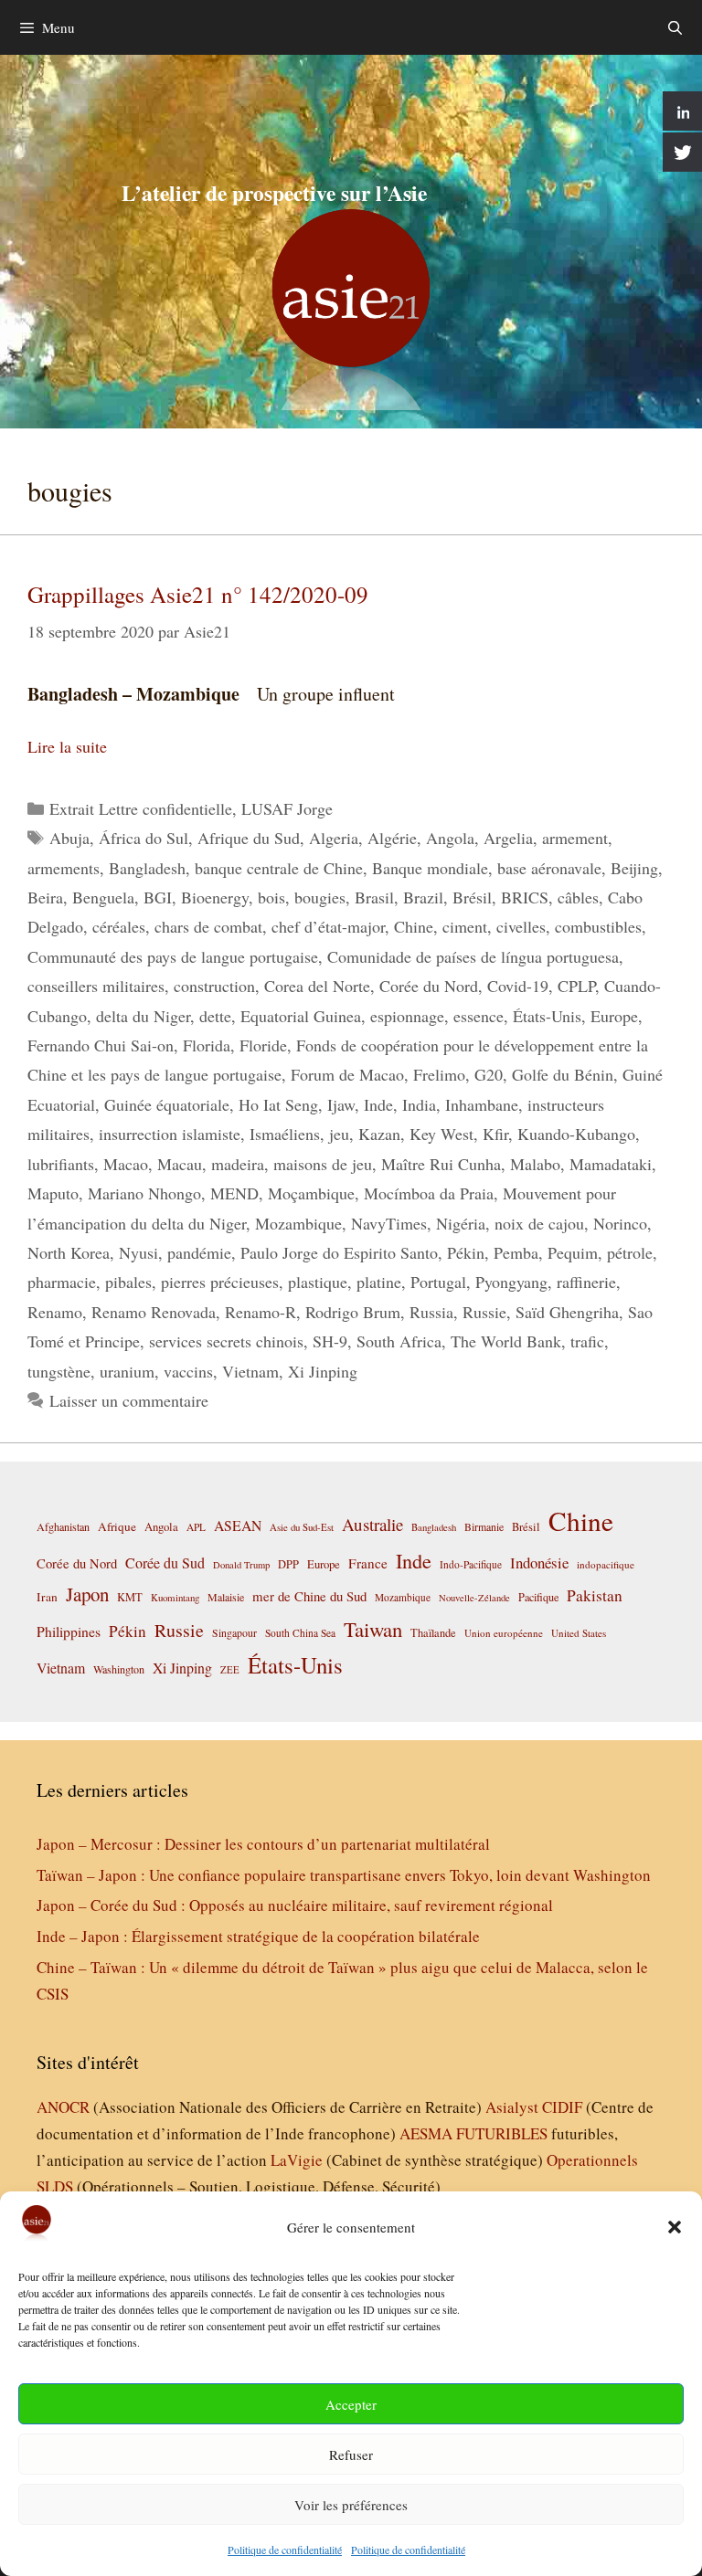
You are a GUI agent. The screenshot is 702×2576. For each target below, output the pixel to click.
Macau (180, 1164)
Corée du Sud (165, 1563)
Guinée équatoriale (167, 1104)
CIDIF (562, 2107)
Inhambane (482, 1104)
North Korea (69, 1252)
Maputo (53, 1193)
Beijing (634, 868)
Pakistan (595, 1595)
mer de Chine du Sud (309, 1596)
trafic (587, 1341)
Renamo (55, 1312)
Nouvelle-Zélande (474, 1598)
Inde (378, 1104)
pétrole (630, 1252)
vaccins (188, 1371)
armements (64, 868)
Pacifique (538, 1597)
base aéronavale (549, 868)
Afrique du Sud (249, 838)
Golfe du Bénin (563, 1074)
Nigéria (461, 1223)
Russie (484, 1312)
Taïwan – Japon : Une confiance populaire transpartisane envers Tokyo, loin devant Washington (344, 1875)
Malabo (535, 1164)
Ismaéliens (285, 1134)
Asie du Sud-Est (302, 1527)
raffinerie (586, 1282)
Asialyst (512, 2107)
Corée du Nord (429, 986)
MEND (234, 1193)
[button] (675, 2227)
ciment (465, 926)
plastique (318, 1282)
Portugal (438, 1282)
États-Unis (547, 1016)
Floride (263, 1045)
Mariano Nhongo (144, 1193)
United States (579, 1633)
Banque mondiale (430, 868)
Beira (45, 897)
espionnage (407, 1016)
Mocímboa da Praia (429, 1193)
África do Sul (144, 838)
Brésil (472, 897)
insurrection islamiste (170, 1134)
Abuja (69, 838)
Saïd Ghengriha (567, 1312)
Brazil (423, 897)
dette (215, 1016)
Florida (207, 1045)
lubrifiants (61, 1164)
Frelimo (439, 1074)
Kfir (495, 1134)
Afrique (117, 1526)
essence (479, 1016)
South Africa (399, 1341)
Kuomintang (175, 1597)
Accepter (351, 2404)
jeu (339, 1134)
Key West (441, 1134)
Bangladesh (147, 868)
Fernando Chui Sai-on (101, 1045)
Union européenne (504, 1633)
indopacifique (606, 1564)
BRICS (525, 897)
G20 (489, 1074)
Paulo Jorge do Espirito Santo (339, 1252)
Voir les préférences (351, 2505)
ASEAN (238, 1525)
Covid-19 (518, 986)
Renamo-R (261, 1312)
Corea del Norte (317, 986)
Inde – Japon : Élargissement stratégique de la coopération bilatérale (258, 1936)
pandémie (199, 1252)
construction (214, 986)
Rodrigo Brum (353, 1312)
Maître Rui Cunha (441, 1164)
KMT (130, 1597)
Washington (119, 1669)
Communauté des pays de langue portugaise (173, 956)
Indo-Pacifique (471, 1564)
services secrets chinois (226, 1341)
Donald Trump (241, 1565)
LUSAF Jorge (287, 808)
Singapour (234, 1632)
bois (271, 897)
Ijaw (341, 1104)
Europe (614, 1016)
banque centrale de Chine (279, 868)
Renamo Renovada (154, 1312)
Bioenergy (215, 897)
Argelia (508, 838)
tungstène (59, 1371)
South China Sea (300, 1633)
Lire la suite (67, 746)
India (419, 1104)
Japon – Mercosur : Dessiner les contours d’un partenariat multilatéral (263, 1844)
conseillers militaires (96, 986)
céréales (119, 926)
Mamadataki (611, 1164)
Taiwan (373, 1629)
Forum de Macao (347, 1074)
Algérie (392, 838)
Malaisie (226, 1597)
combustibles (598, 926)
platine (379, 1282)
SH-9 (330, 1341)
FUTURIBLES (502, 2133)
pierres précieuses (220, 1282)
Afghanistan (63, 1526)
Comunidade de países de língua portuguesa (473, 956)
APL (196, 1527)
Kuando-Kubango (576, 1134)
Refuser (351, 2455)
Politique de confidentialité (285, 2550)
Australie (372, 1524)
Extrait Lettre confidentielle (141, 808)
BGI (158, 897)
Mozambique (298, 1223)
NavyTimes (389, 1223)
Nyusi (138, 1252)
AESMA (426, 2133)
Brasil (374, 897)
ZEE (230, 1670)
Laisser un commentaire (129, 1400)
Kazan (379, 1134)
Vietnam (250, 1371)
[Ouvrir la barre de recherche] (675, 27)
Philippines (69, 1631)
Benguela (103, 897)
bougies (320, 897)
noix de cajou (539, 1223)
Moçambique (311, 1193)
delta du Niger (143, 1016)
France (368, 1563)
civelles (521, 926)
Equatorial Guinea (301, 1016)
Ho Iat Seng (278, 1104)
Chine (414, 926)
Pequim (573, 1252)
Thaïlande (433, 1632)
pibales (128, 1282)
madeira (238, 1164)
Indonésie (539, 1562)
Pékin (466, 1252)
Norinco (620, 1223)
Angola (450, 838)
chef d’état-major (328, 926)
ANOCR (63, 2107)
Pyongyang (511, 1282)
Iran (47, 1597)
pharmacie (62, 1282)
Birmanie (484, 1526)
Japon (87, 1594)
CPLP (576, 986)
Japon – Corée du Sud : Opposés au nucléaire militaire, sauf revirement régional (295, 1905)
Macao (126, 1164)
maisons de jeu (323, 1164)
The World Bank (506, 1341)
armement (575, 838)
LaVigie (297, 2160)
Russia (431, 1312)
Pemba (516, 1252)
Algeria (334, 838)
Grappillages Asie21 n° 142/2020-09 (198, 594)
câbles (578, 897)
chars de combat (208, 926)
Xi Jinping (323, 1371)
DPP (288, 1564)
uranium (127, 1371)
